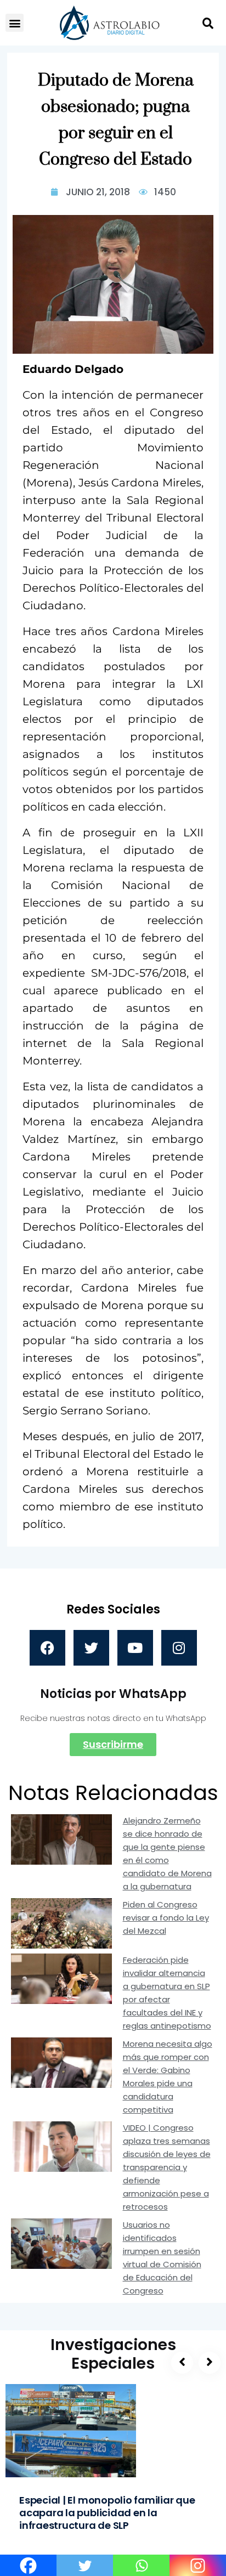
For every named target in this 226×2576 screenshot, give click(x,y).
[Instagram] (179, 1648)
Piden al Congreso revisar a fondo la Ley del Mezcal (166, 1918)
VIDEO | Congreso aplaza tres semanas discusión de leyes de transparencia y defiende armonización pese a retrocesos (167, 2167)
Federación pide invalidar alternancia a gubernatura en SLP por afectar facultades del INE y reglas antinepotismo (167, 1993)
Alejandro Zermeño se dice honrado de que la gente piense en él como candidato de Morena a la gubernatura (167, 1853)
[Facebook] (47, 1648)
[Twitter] (91, 1648)
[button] (15, 23)
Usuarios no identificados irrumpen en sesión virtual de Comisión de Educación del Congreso (162, 2258)
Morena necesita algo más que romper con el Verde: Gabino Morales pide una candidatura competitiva (168, 2077)
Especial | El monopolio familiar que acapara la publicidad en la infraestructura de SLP (107, 2513)
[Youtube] (135, 1648)
